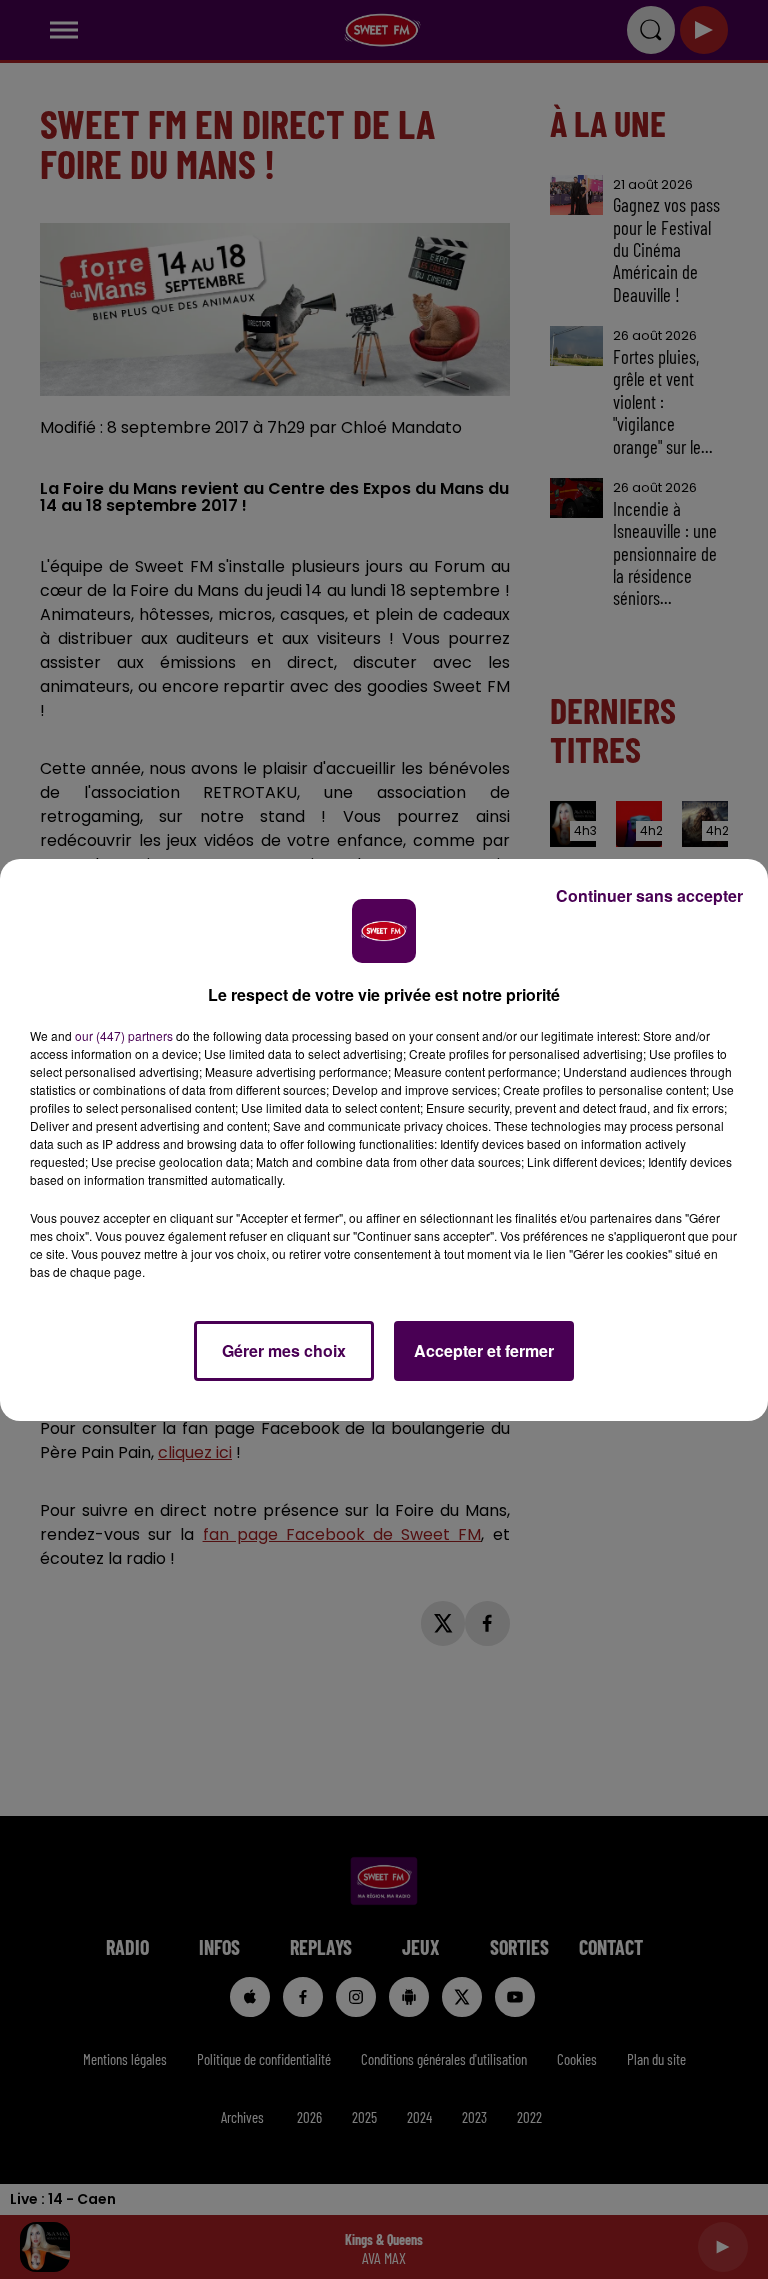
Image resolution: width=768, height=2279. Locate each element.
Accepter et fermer (484, 1350)
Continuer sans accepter (649, 895)
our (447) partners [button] (124, 1035)
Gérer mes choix (284, 1350)
